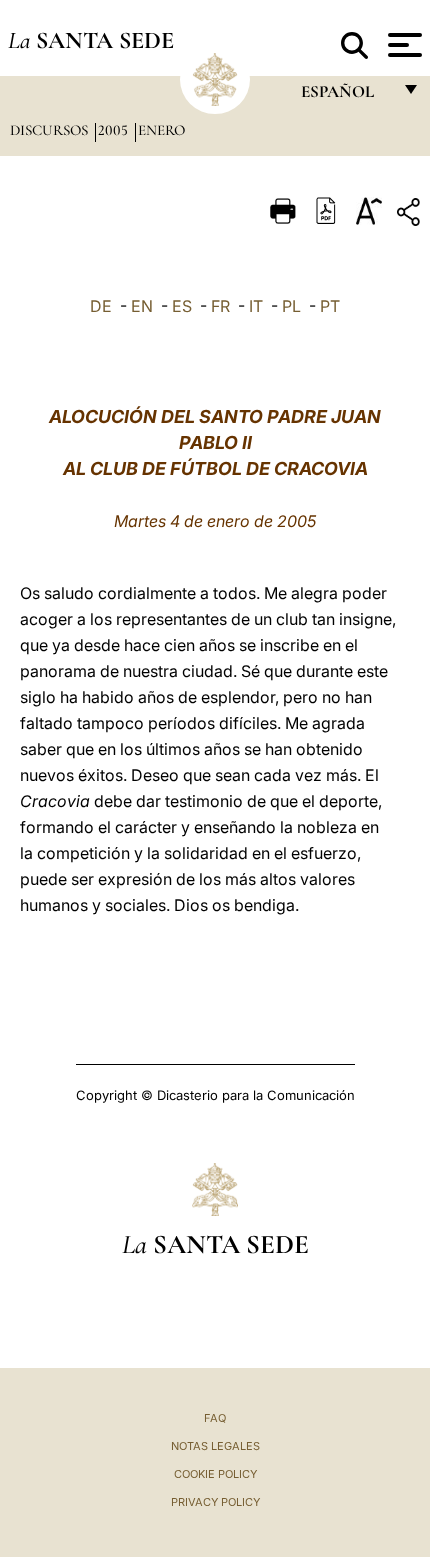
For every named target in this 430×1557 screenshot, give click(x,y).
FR (220, 306)
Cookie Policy (215, 1474)
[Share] (411, 215)
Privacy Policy (215, 1502)
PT (330, 306)
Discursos (51, 130)
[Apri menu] (402, 45)
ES (182, 306)
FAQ (215, 1418)
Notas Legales (215, 1446)
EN (142, 306)
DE (101, 306)
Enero (161, 130)
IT (256, 306)
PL (291, 306)
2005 (115, 130)
